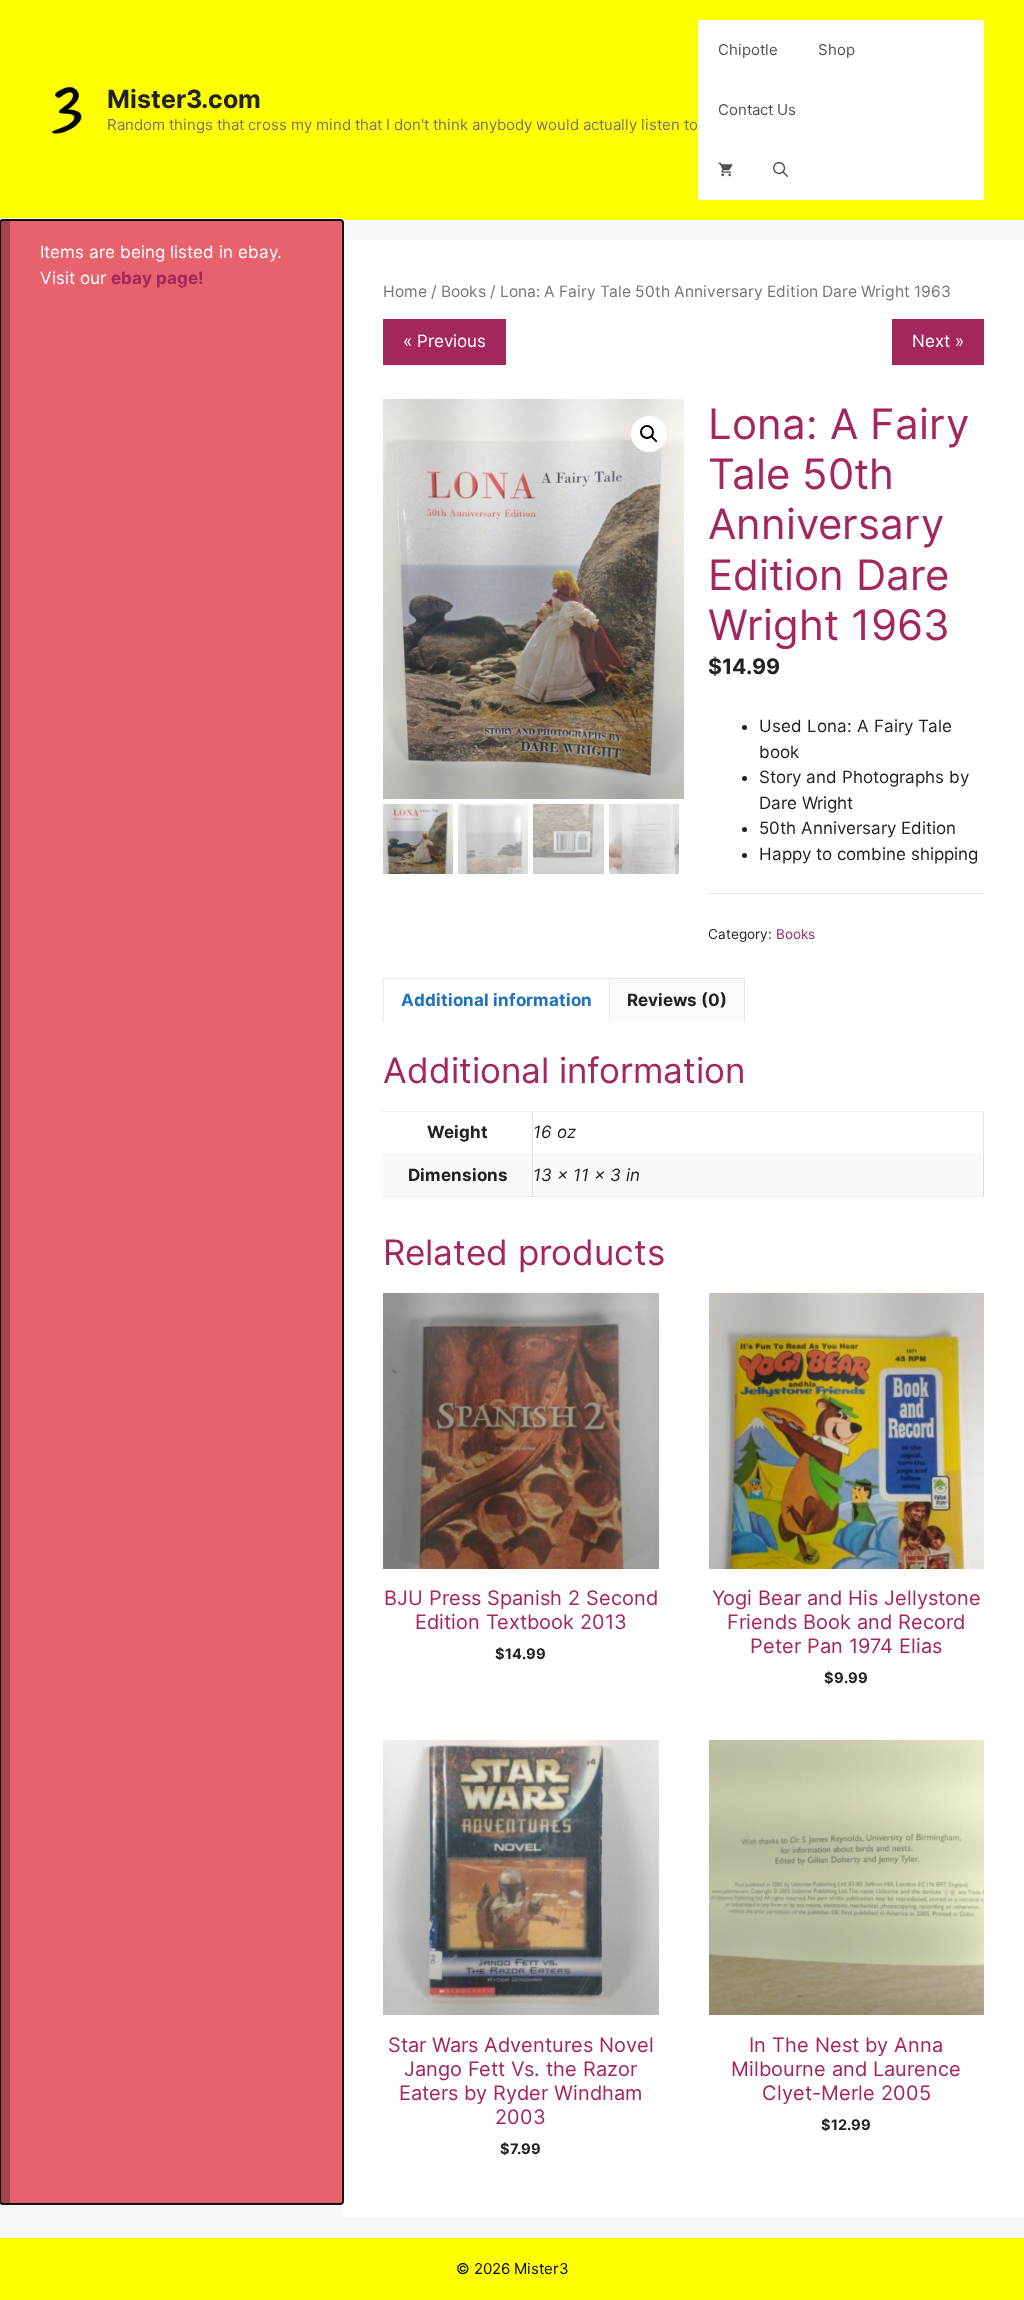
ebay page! (157, 278)
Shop (836, 49)
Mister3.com (184, 99)
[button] (649, 434)
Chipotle (748, 49)
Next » (938, 341)
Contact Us (757, 109)
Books (463, 291)
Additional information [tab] (496, 1000)
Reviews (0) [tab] (677, 1000)
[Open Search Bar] (780, 170)
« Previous (444, 341)
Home (405, 291)
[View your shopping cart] (725, 170)
